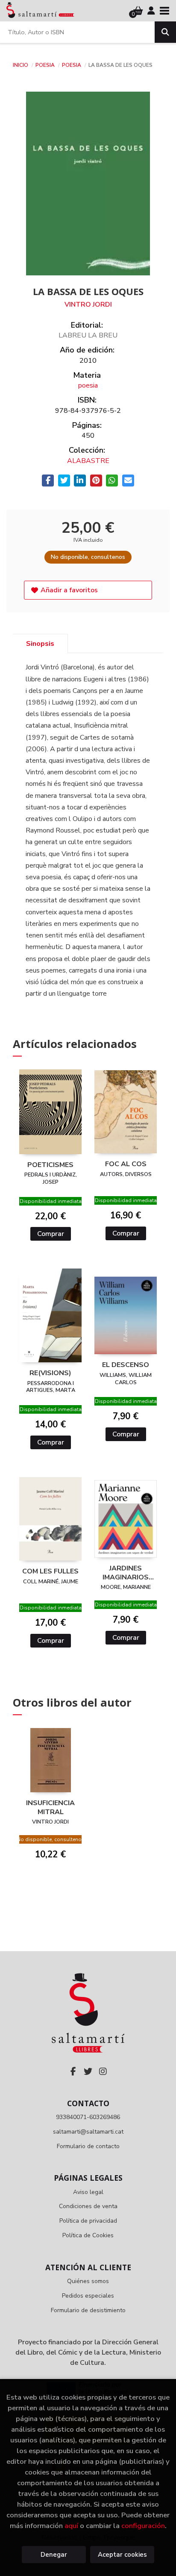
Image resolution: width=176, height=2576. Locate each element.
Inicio (21, 65)
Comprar (51, 1234)
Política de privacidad (88, 2221)
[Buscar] (165, 32)
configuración (143, 2526)
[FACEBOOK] (73, 2072)
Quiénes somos (88, 2281)
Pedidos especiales (88, 2296)
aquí (71, 2526)
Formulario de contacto (88, 2146)
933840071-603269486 (88, 2117)
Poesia (46, 65)
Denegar (54, 2555)
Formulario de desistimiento (88, 2310)
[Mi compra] (138, 11)
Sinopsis (40, 644)
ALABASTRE (88, 461)
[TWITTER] (88, 2072)
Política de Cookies (88, 2235)
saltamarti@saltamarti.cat (88, 2132)
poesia (72, 65)
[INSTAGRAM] (103, 2072)
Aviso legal (88, 2192)
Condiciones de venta (88, 2206)
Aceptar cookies (122, 2555)
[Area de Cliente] (151, 11)
